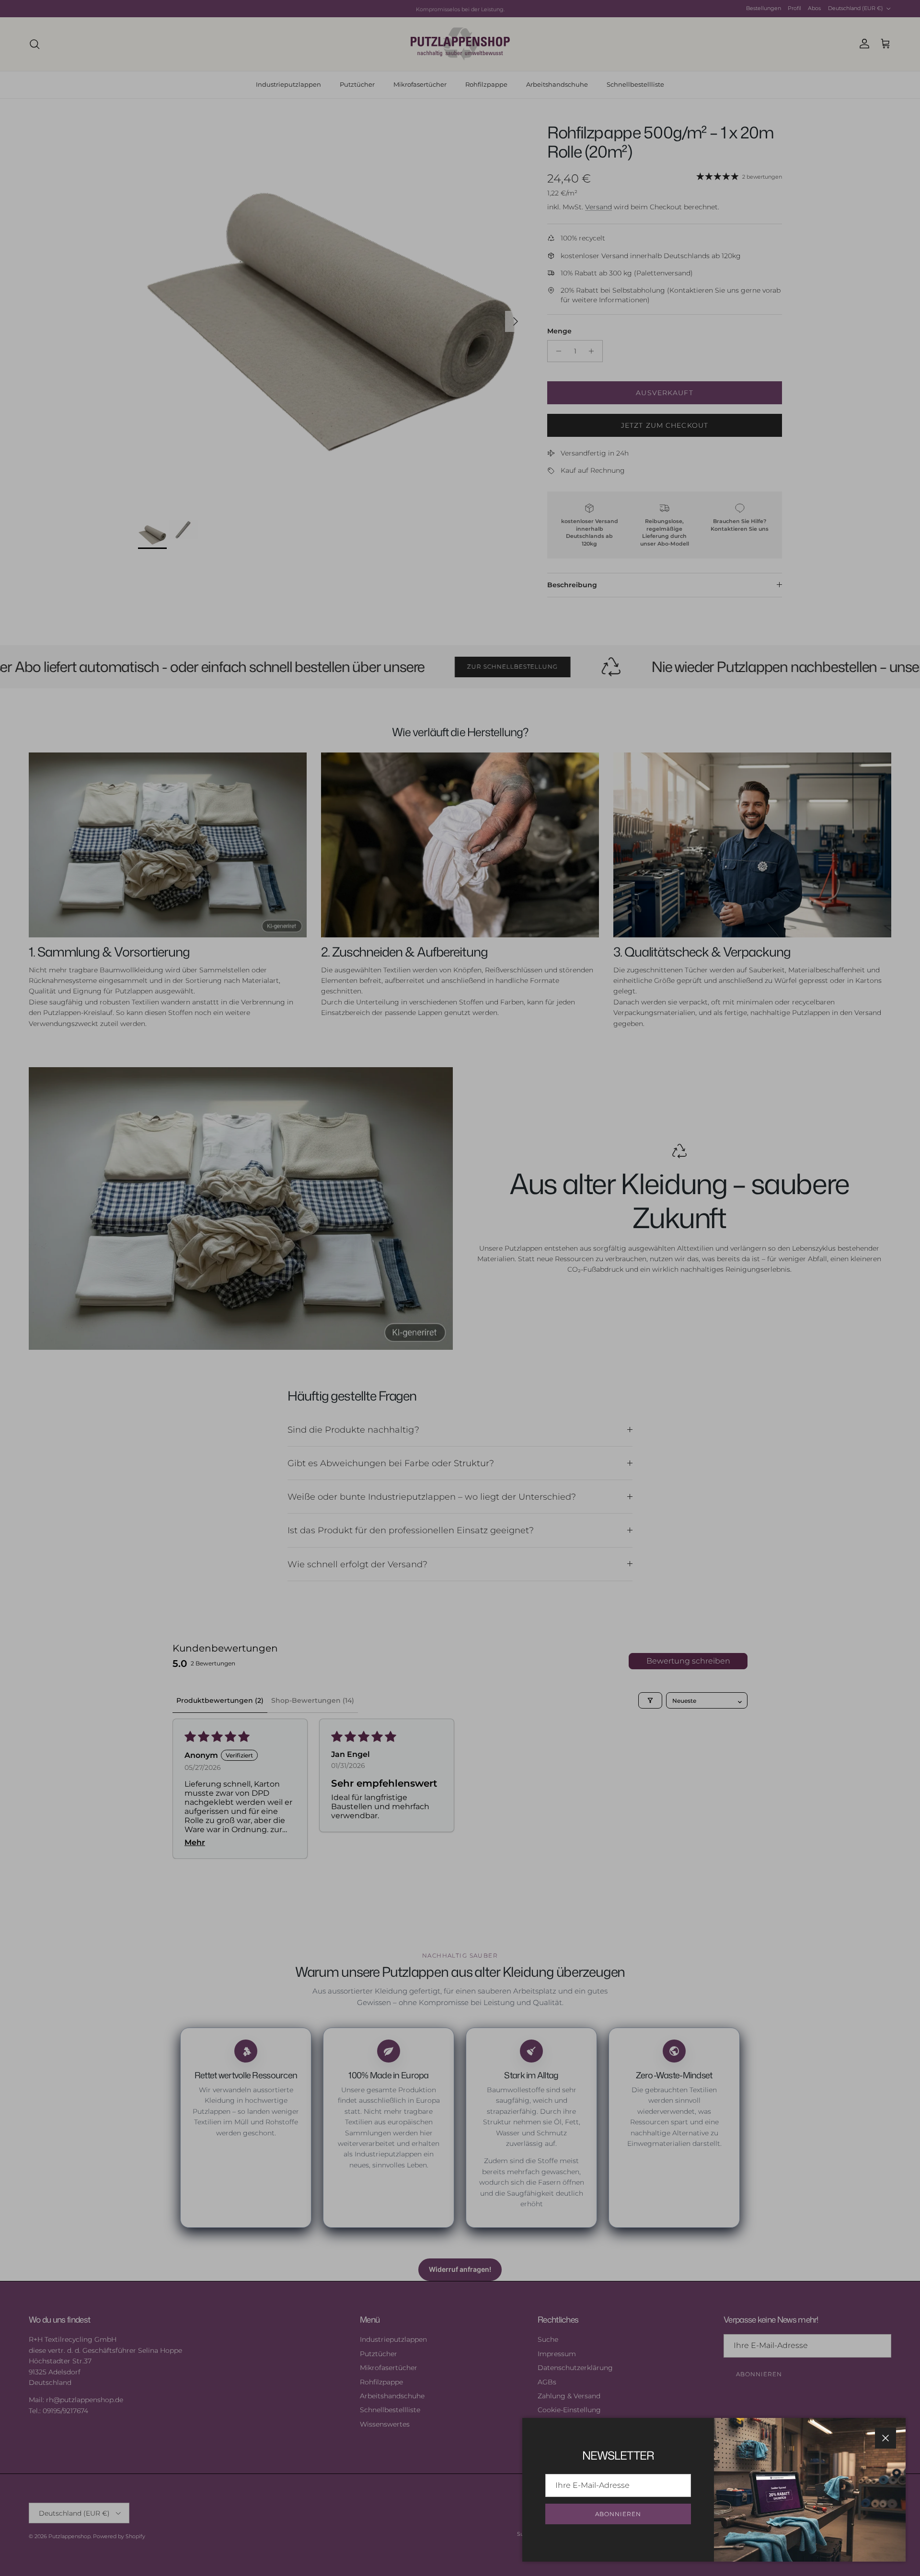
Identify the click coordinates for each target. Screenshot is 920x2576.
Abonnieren (618, 2514)
